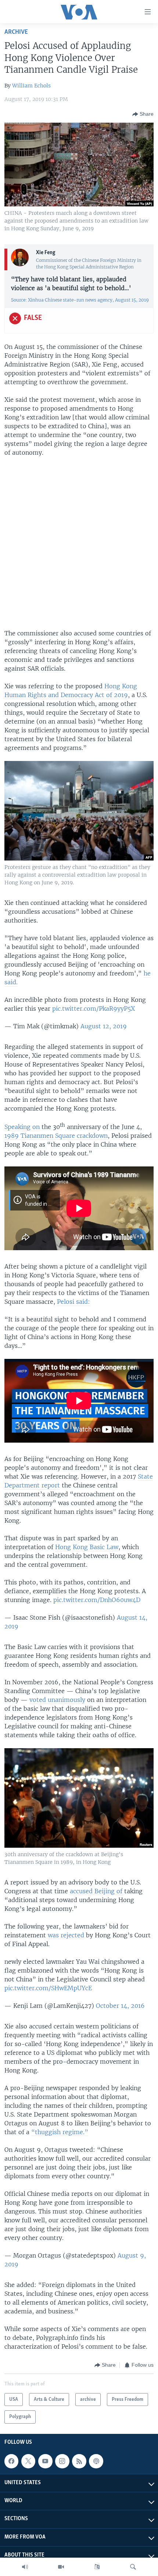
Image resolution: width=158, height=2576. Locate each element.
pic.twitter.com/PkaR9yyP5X (94, 1009)
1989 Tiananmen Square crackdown (56, 1136)
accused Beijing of (97, 1891)
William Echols (31, 86)
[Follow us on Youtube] (45, 2461)
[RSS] (79, 2461)
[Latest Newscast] (25, 2567)
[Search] (133, 2567)
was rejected (66, 1935)
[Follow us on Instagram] (62, 2461)
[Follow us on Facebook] (11, 2461)
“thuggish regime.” (60, 2132)
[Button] (143, 114)
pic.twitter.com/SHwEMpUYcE (48, 1988)
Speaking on (22, 1127)
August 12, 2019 (104, 1026)
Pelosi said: (73, 1302)
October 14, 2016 (120, 2006)
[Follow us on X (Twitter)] (28, 2461)
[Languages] (97, 2567)
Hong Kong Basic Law (87, 1547)
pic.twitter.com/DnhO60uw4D (97, 1600)
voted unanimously (57, 1700)
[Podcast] (96, 2461)
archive (16, 32)
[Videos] (61, 2567)
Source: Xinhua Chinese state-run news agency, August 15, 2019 (80, 300)
